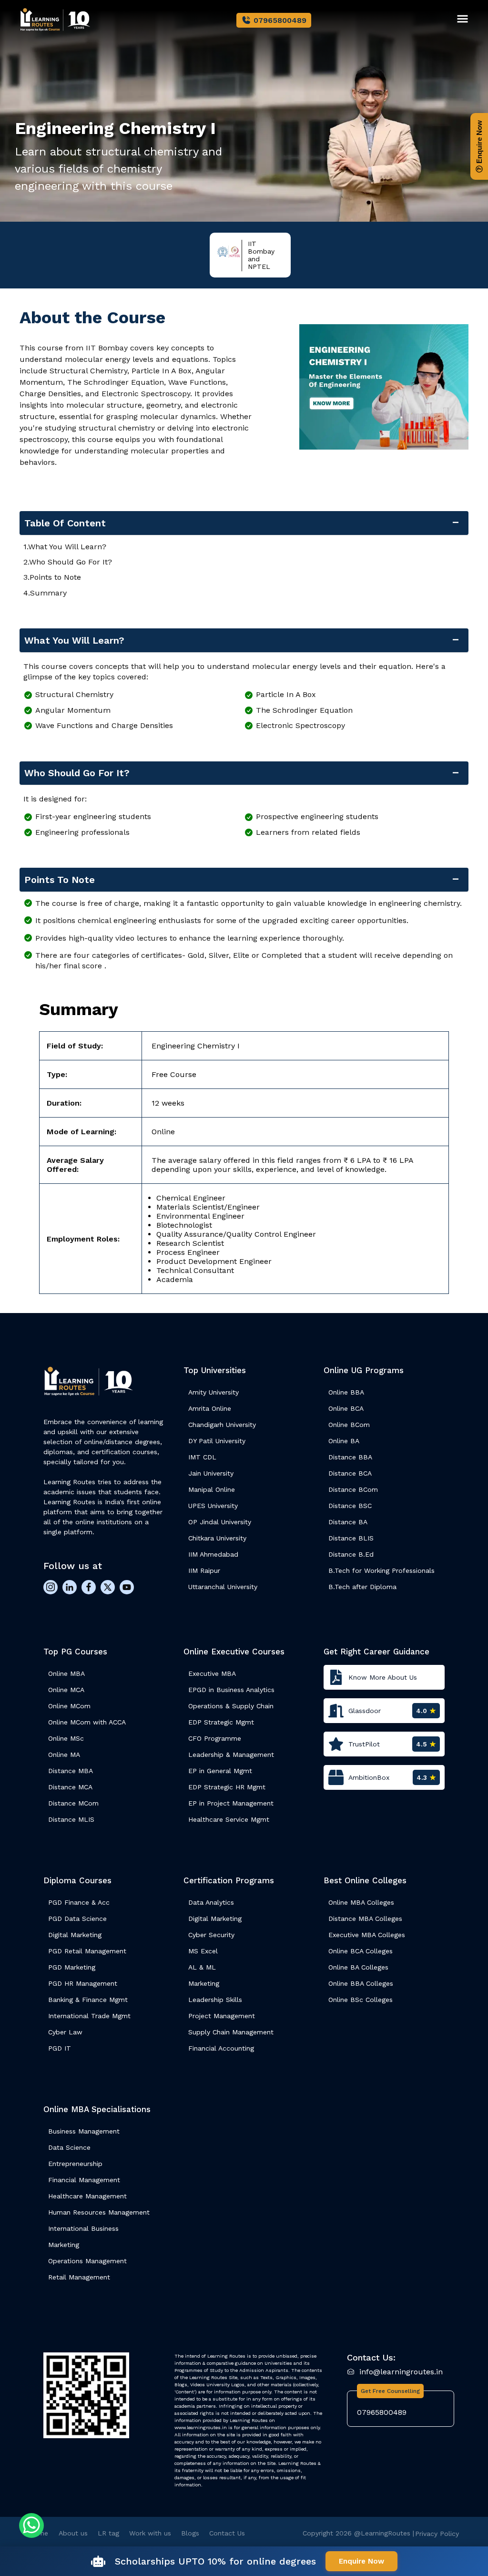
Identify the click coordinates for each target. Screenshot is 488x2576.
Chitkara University (217, 1538)
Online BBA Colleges (361, 1983)
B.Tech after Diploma (362, 1587)
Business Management (84, 2131)
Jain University (211, 1473)
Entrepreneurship (75, 2164)
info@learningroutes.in (401, 2372)
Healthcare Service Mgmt (229, 1819)
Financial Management (84, 2180)
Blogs (190, 2533)
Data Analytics (211, 1902)
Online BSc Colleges (361, 2000)
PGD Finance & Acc (79, 1902)
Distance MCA (70, 1787)
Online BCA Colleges (361, 1951)
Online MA (64, 1755)
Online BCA (346, 1408)
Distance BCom (353, 1489)
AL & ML (202, 1967)
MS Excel (203, 1951)
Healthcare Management (87, 2196)
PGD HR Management (83, 1983)
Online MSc (66, 1738)
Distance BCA (350, 1473)
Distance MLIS (71, 1819)
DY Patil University (217, 1441)
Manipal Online (212, 1489)
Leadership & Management (231, 1755)
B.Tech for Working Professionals (381, 1570)
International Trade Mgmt (89, 2016)
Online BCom (349, 1425)
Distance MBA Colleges (365, 1919)
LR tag (108, 2533)
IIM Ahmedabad (213, 1554)
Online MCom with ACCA (87, 1722)
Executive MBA (212, 1673)
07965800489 (280, 20)
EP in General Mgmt (220, 1771)
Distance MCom (73, 1803)
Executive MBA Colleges (367, 1935)
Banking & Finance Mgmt (88, 2000)
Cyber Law (65, 2032)
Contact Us (227, 2533)
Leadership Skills (215, 2000)
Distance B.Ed (351, 1554)
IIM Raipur (204, 1570)
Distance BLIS (351, 1538)
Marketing (204, 1983)
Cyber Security (211, 1935)
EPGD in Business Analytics (231, 1690)
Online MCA (66, 1690)
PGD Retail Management (87, 1951)
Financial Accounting (221, 2048)
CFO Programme (215, 1738)
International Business (83, 2228)
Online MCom (69, 1706)
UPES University (213, 1506)
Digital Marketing (75, 1935)
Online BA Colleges (358, 1967)
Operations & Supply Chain (231, 1706)
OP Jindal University (220, 1522)
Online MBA (66, 1673)
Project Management (222, 2016)
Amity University (213, 1392)
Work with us (150, 2533)
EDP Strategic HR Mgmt (227, 1787)
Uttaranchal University (223, 1587)
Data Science (69, 2147)
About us (73, 2533)
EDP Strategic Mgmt (221, 1722)
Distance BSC (350, 1506)
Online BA (344, 1441)
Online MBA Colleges (361, 1902)
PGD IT (60, 2048)
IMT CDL (202, 1457)
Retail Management (79, 2277)
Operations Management (87, 2261)
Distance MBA (71, 1771)
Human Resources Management (99, 2212)
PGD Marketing (72, 1967)
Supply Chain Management (231, 2032)
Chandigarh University (222, 1425)
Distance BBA (350, 1457)
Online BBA (346, 1392)
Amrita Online (210, 1408)
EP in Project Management (231, 1803)
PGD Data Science (77, 1919)
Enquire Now (479, 143)
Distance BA (348, 1522)
